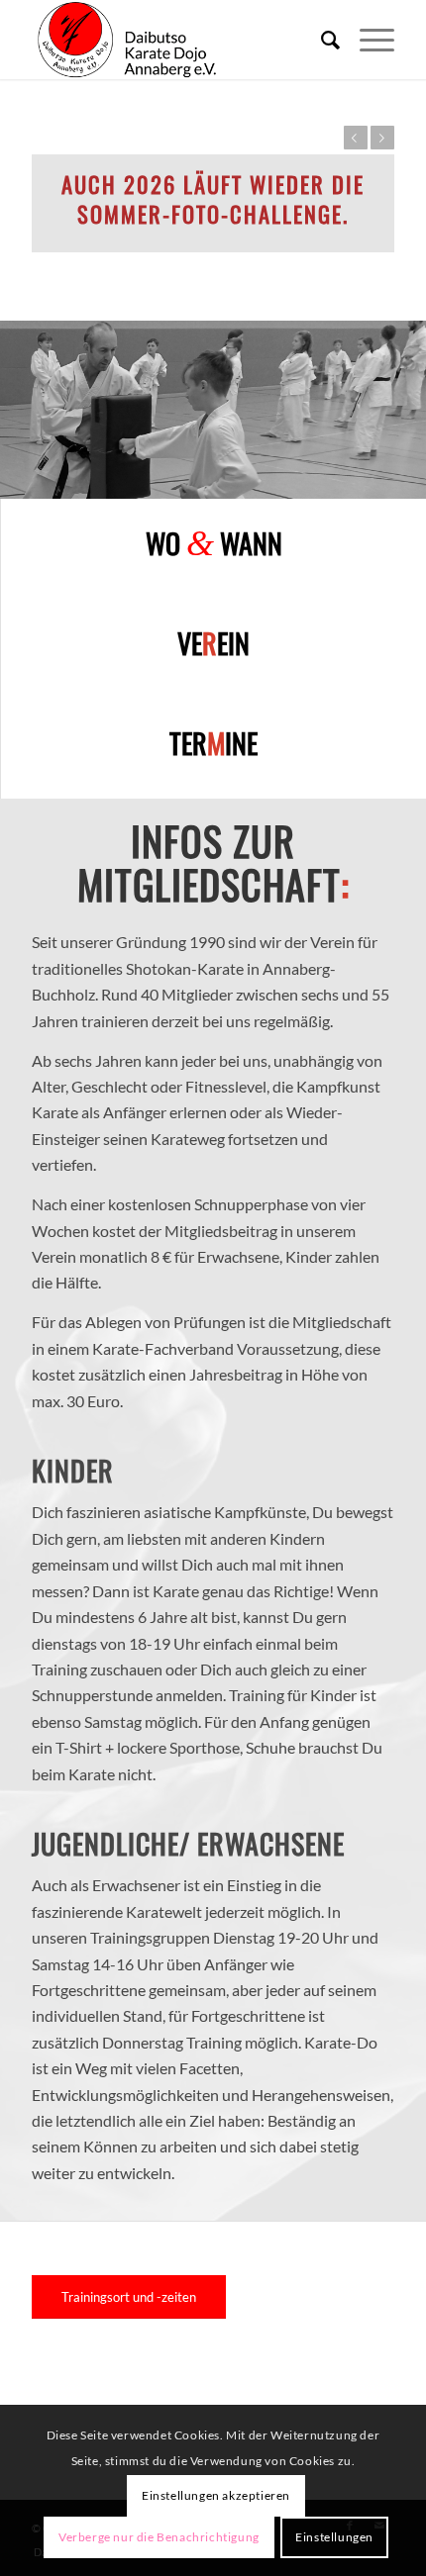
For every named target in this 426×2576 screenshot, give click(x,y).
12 (300, 478)
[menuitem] (320, 40)
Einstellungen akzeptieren (216, 2495)
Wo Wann (214, 543)
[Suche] (320, 40)
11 (284, 478)
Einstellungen (334, 2537)
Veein (213, 643)
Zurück (356, 138)
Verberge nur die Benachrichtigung (159, 2537)
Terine (213, 743)
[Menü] (367, 40)
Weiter (382, 138)
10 (268, 478)
